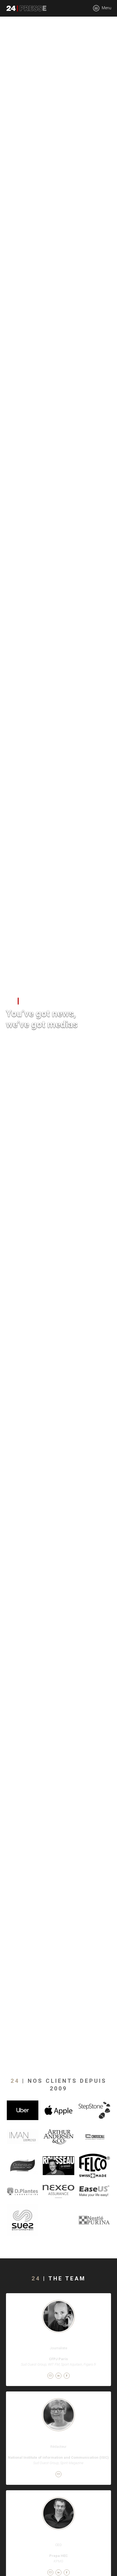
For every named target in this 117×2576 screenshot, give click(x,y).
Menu (106, 8)
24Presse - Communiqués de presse (26, 8)
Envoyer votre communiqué (36, 1043)
